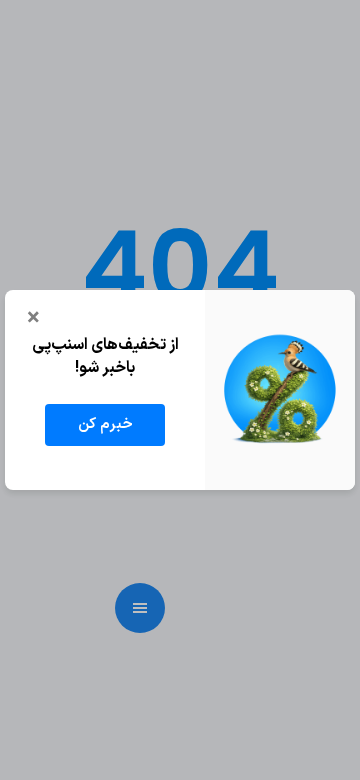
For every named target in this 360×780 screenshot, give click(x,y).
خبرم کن (105, 424)
